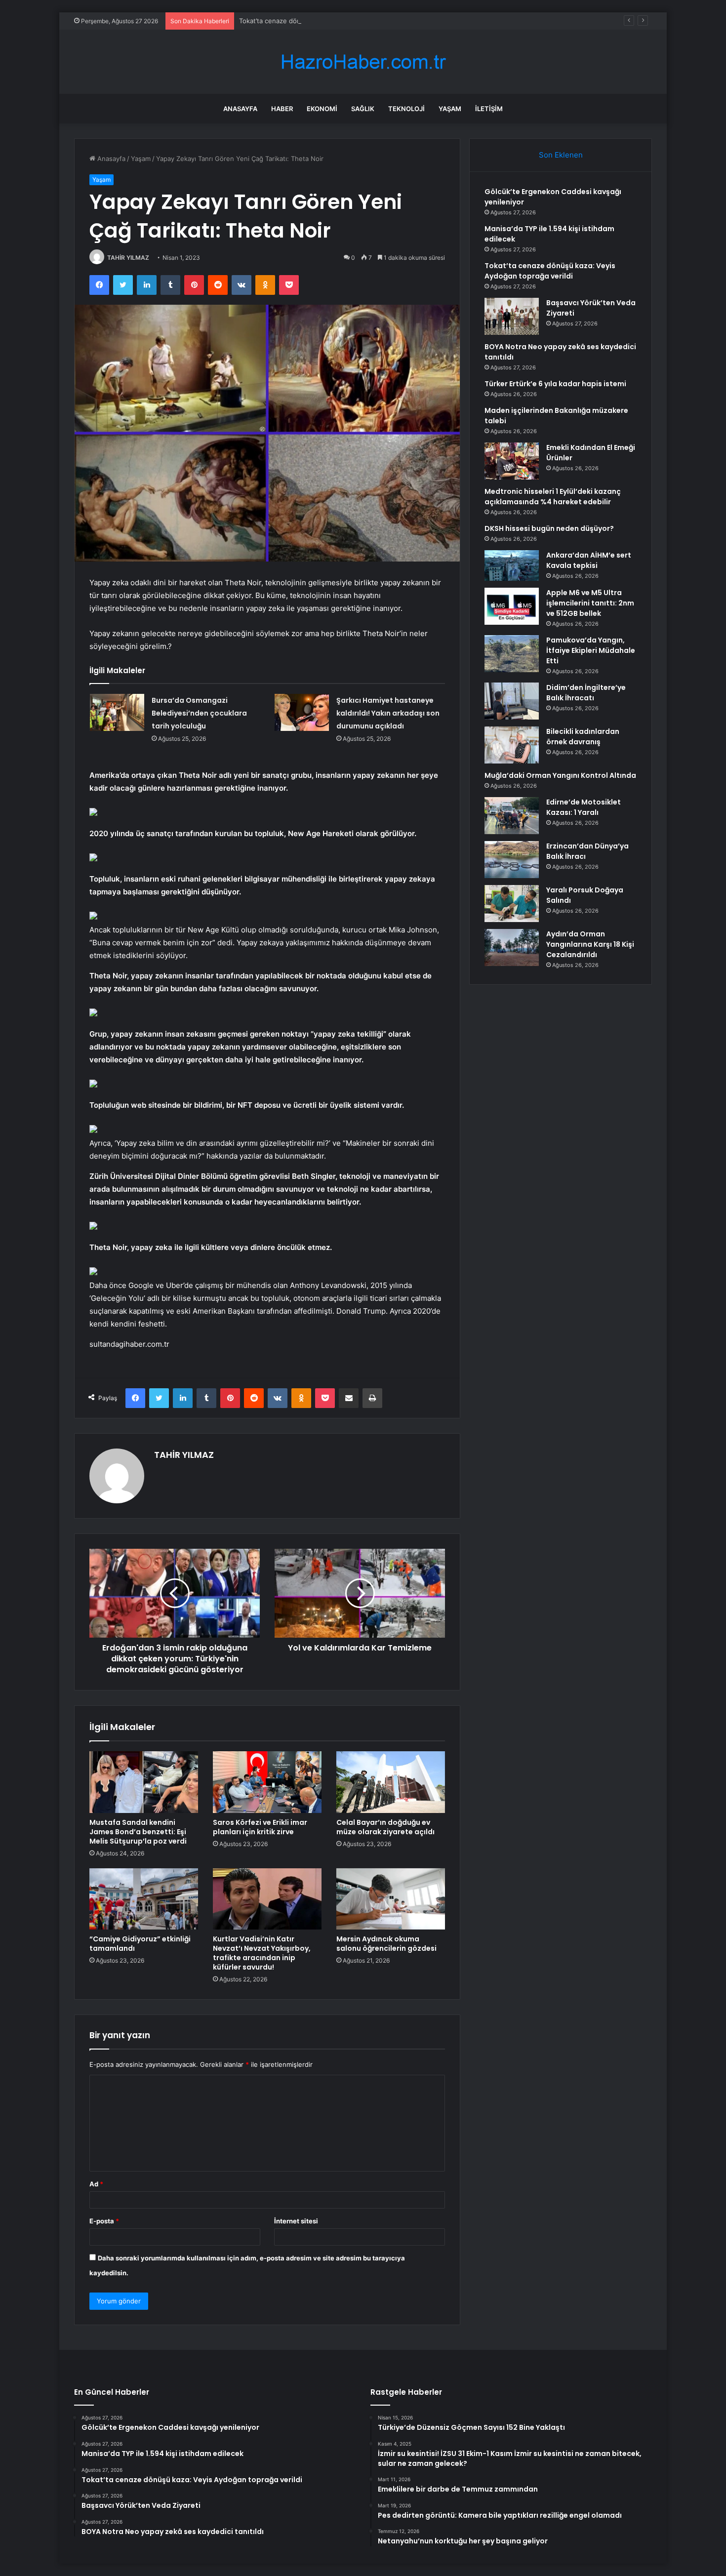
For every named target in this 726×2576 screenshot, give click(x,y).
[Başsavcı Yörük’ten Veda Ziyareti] (512, 316)
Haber (282, 109)
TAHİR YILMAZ (128, 258)
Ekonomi (322, 109)
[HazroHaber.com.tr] (363, 62)
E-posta (104, 2221)
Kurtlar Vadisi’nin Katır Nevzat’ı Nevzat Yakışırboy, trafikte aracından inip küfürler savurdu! (262, 1953)
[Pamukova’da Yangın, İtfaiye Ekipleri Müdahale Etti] (512, 654)
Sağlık (363, 109)
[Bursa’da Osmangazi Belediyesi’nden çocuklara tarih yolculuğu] (117, 712)
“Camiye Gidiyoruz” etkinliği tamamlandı (140, 1944)
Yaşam (450, 109)
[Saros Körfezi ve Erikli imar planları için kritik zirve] (267, 1782)
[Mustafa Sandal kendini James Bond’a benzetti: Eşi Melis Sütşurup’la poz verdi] (144, 1782)
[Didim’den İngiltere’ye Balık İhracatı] (512, 701)
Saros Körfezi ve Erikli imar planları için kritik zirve (260, 1827)
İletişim (489, 109)
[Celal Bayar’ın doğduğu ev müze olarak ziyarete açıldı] (391, 1782)
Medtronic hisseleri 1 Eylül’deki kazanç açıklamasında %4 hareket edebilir (553, 497)
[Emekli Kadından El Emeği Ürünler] (512, 461)
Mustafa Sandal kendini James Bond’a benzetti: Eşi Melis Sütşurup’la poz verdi (138, 1832)
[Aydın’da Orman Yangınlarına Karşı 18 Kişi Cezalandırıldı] (512, 947)
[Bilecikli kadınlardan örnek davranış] (512, 745)
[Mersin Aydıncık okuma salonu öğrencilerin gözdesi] (391, 1899)
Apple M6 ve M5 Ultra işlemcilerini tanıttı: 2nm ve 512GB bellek (590, 603)
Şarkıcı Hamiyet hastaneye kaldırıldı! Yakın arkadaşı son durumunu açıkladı (388, 713)
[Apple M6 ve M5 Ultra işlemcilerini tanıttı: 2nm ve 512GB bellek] (512, 606)
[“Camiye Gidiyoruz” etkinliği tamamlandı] (144, 1899)
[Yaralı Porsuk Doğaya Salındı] (512, 904)
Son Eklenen (561, 155)
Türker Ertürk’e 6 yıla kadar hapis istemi (555, 384)
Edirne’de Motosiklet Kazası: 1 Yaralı (584, 807)
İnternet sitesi (296, 2221)
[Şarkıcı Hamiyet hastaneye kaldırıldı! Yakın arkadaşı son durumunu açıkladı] (302, 712)
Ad (96, 2184)
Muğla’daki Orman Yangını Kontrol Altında (560, 775)
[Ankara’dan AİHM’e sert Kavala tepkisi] (512, 565)
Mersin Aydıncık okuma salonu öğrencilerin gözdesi (386, 1944)
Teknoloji (406, 109)
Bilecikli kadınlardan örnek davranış (583, 737)
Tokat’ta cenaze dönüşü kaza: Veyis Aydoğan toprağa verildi (331, 21)
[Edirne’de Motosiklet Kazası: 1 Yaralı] (512, 816)
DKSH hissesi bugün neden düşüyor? (549, 528)
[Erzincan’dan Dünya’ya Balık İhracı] (512, 860)
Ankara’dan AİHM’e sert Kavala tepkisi (589, 560)
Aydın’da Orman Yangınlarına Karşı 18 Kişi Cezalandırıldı (590, 944)
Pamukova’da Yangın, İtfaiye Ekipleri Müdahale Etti (591, 650)
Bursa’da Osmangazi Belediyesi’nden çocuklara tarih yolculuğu (199, 713)
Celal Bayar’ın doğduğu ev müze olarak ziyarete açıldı (385, 1827)
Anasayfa (240, 109)
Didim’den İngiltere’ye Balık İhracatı (586, 693)
